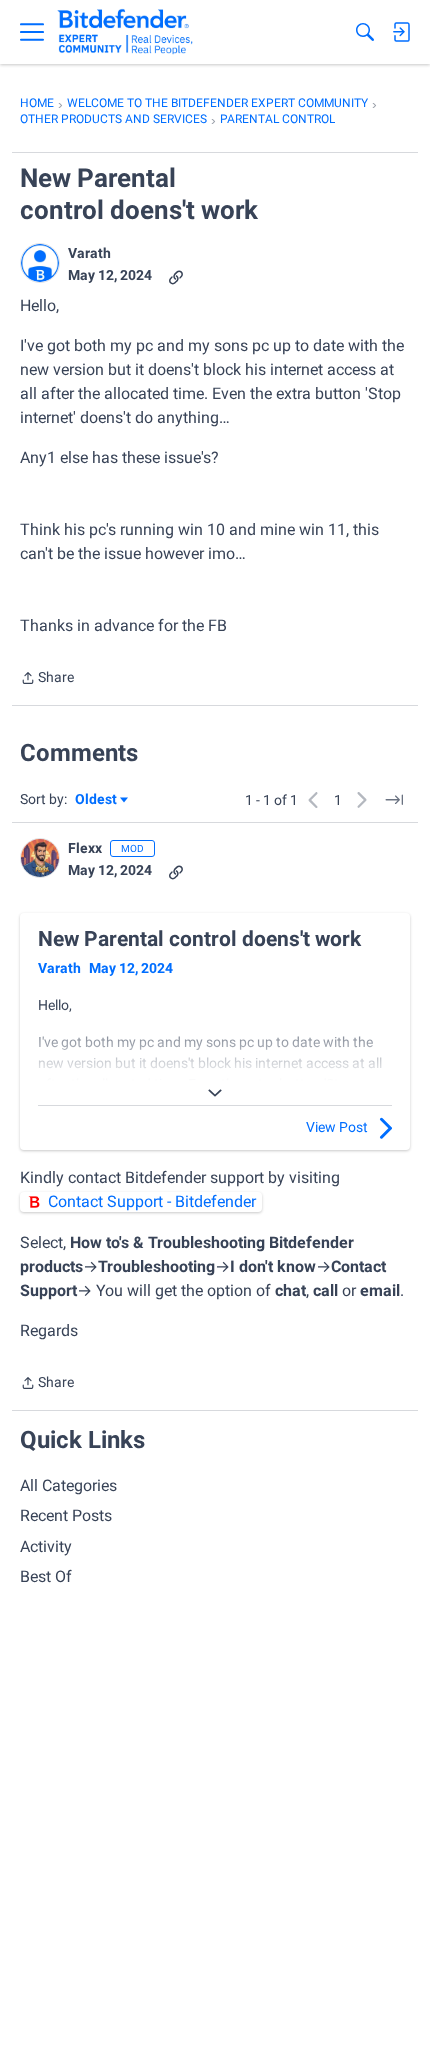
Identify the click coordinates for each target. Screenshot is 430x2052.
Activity (46, 1546)
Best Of (46, 1576)
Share (47, 679)
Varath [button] (89, 253)
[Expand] (215, 1093)
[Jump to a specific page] (394, 800)
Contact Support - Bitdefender (152, 1201)
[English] (125, 32)
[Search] (365, 32)
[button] (40, 263)
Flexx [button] (85, 848)
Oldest (97, 800)
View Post (337, 1127)
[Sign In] (401, 32)
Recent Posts (66, 1515)
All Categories (68, 1485)
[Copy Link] (176, 275)
